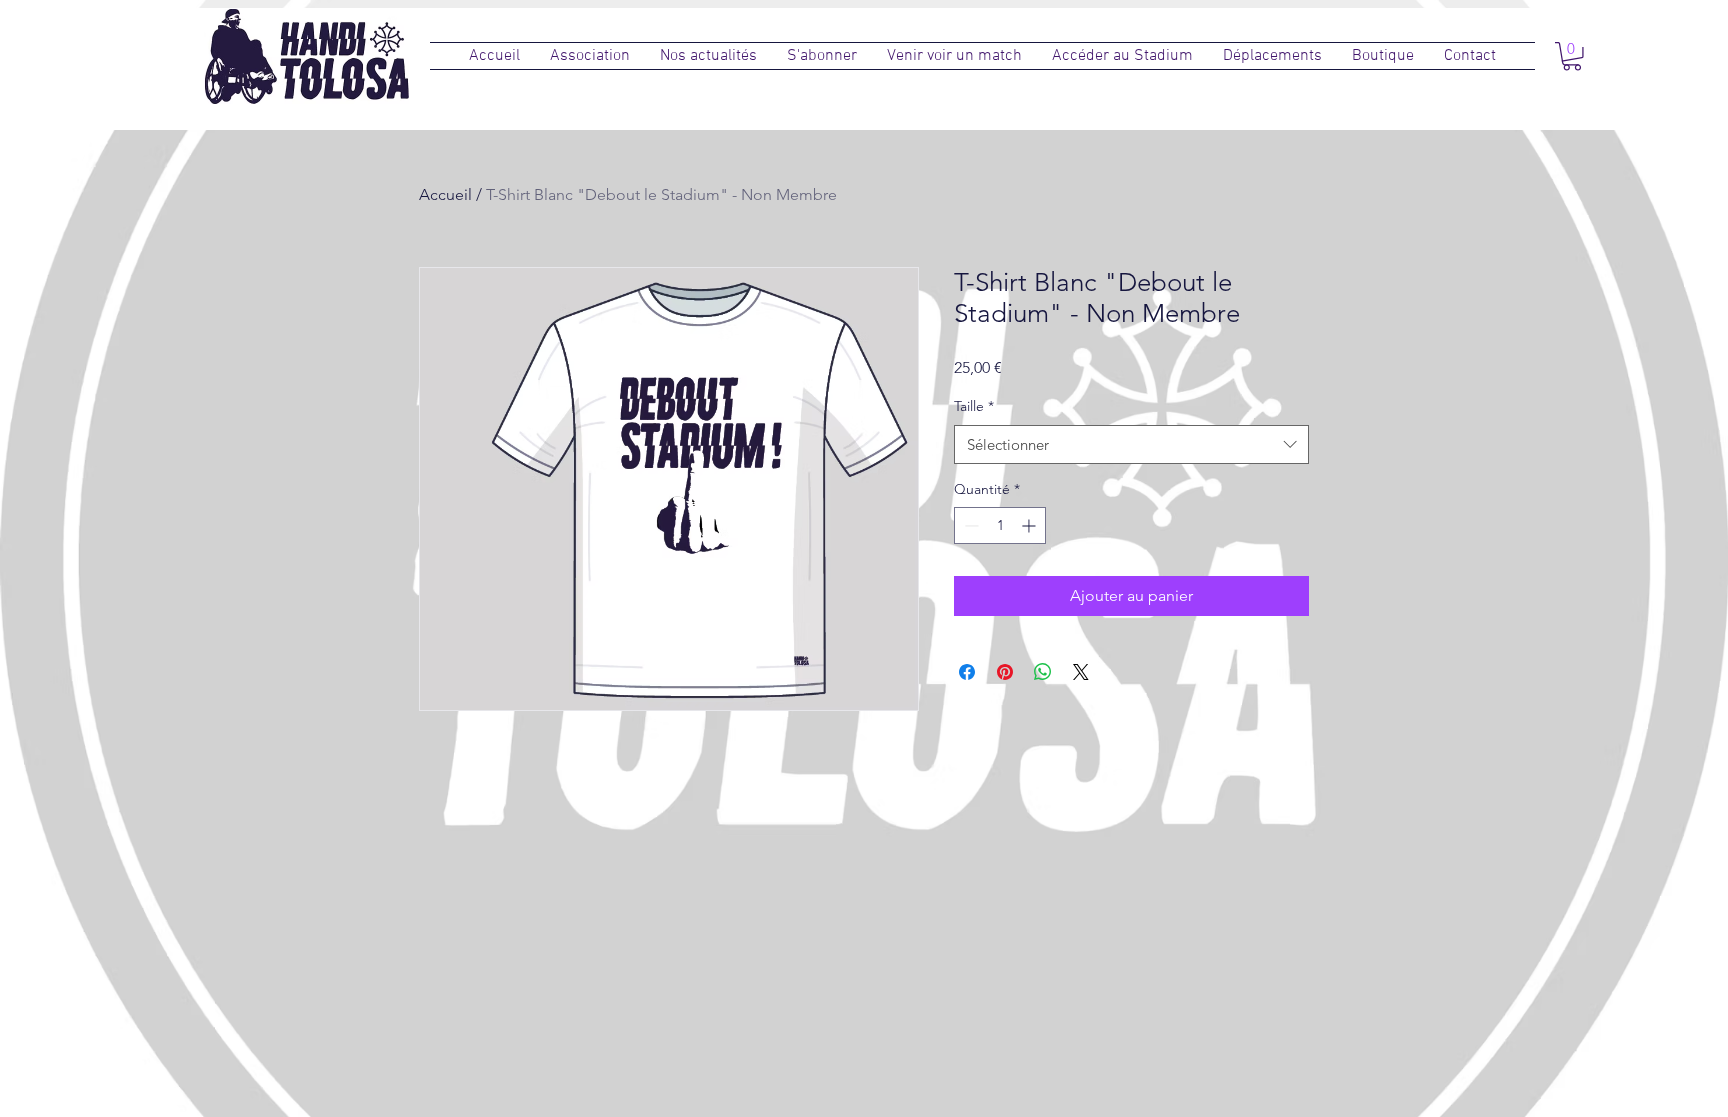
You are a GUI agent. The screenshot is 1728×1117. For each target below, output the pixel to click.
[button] (590, 56)
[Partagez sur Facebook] (967, 672)
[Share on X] (1081, 672)
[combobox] (1131, 444)
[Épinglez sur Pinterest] (1005, 672)
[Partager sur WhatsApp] (1043, 672)
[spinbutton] (1000, 525)
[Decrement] (969, 525)
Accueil (445, 194)
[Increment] (1030, 525)
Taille (974, 406)
